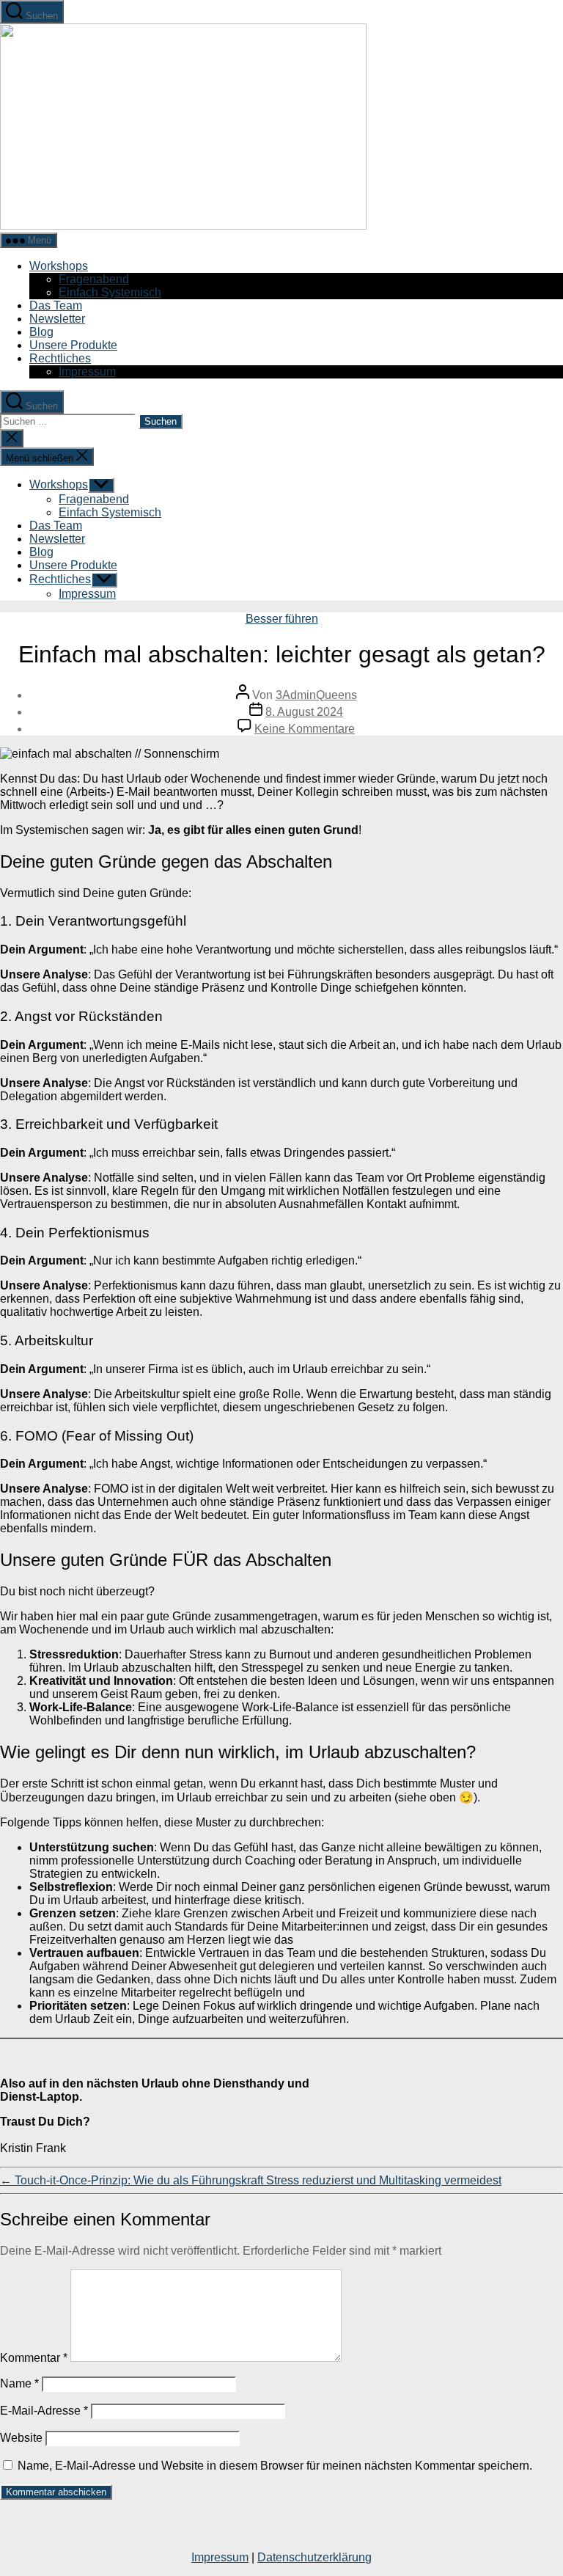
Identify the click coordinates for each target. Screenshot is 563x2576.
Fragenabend (94, 279)
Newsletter (57, 319)
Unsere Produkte (73, 345)
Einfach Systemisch (110, 292)
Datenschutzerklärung (314, 2557)
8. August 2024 (304, 712)
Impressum (87, 372)
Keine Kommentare (305, 729)
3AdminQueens (316, 695)
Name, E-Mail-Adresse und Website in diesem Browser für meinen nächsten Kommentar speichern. (275, 2466)
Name (19, 2383)
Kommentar (34, 2358)
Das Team (56, 305)
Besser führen (282, 619)
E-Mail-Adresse (44, 2411)
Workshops (59, 266)
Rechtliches (60, 358)
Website (21, 2438)
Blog (41, 332)
